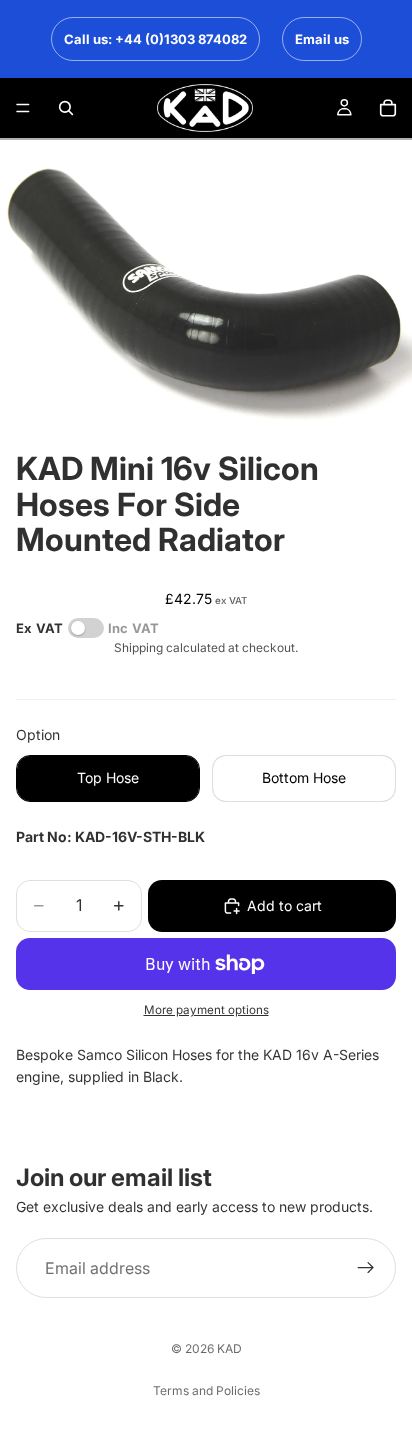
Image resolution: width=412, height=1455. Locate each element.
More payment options (206, 1010)
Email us (322, 39)
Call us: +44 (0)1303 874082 (155, 39)
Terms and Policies (206, 1390)
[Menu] (23, 108)
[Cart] (388, 108)
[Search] (66, 108)
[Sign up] (366, 1268)
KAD (229, 1348)
